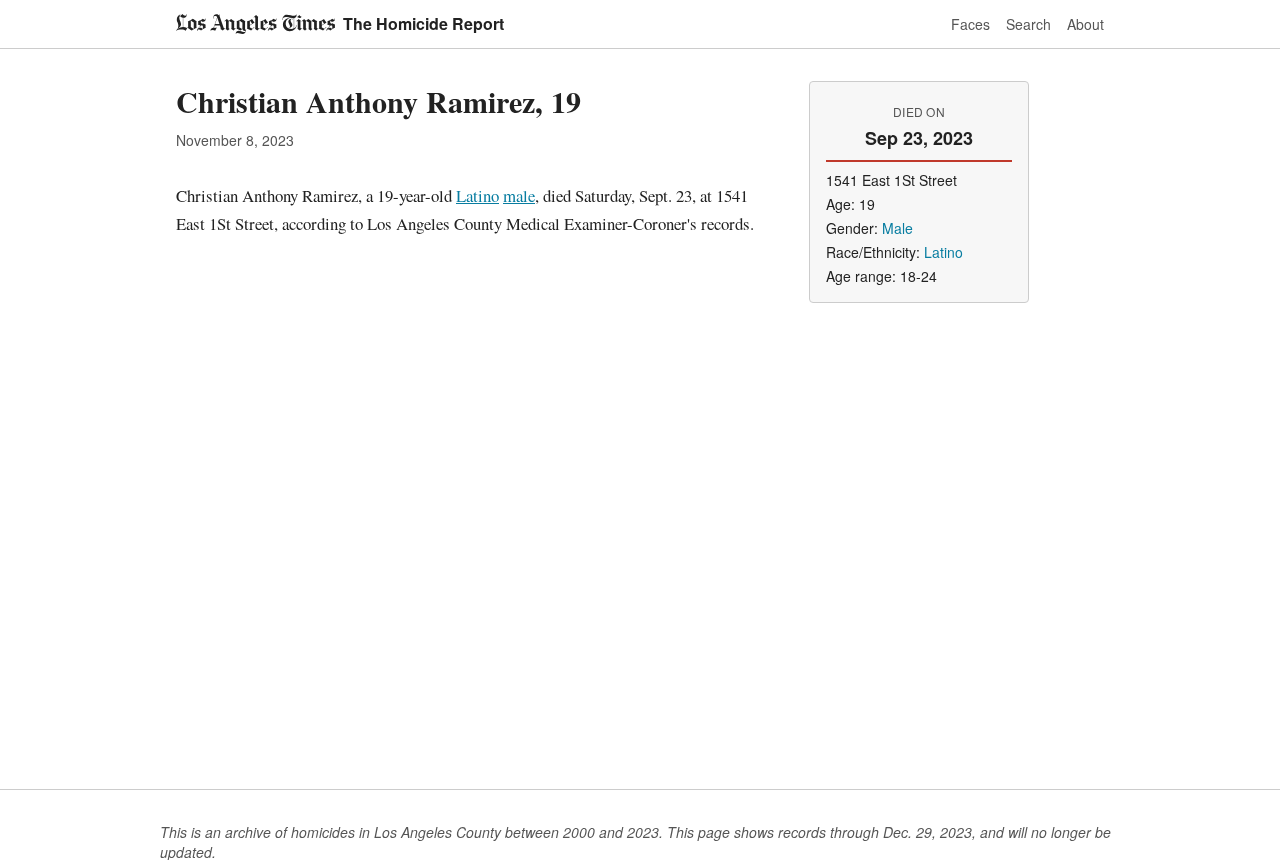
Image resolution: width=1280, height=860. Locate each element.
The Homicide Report (423, 23)
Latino (477, 195)
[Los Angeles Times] (255, 24)
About (1085, 24)
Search (1028, 24)
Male (897, 228)
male (519, 195)
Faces (970, 24)
